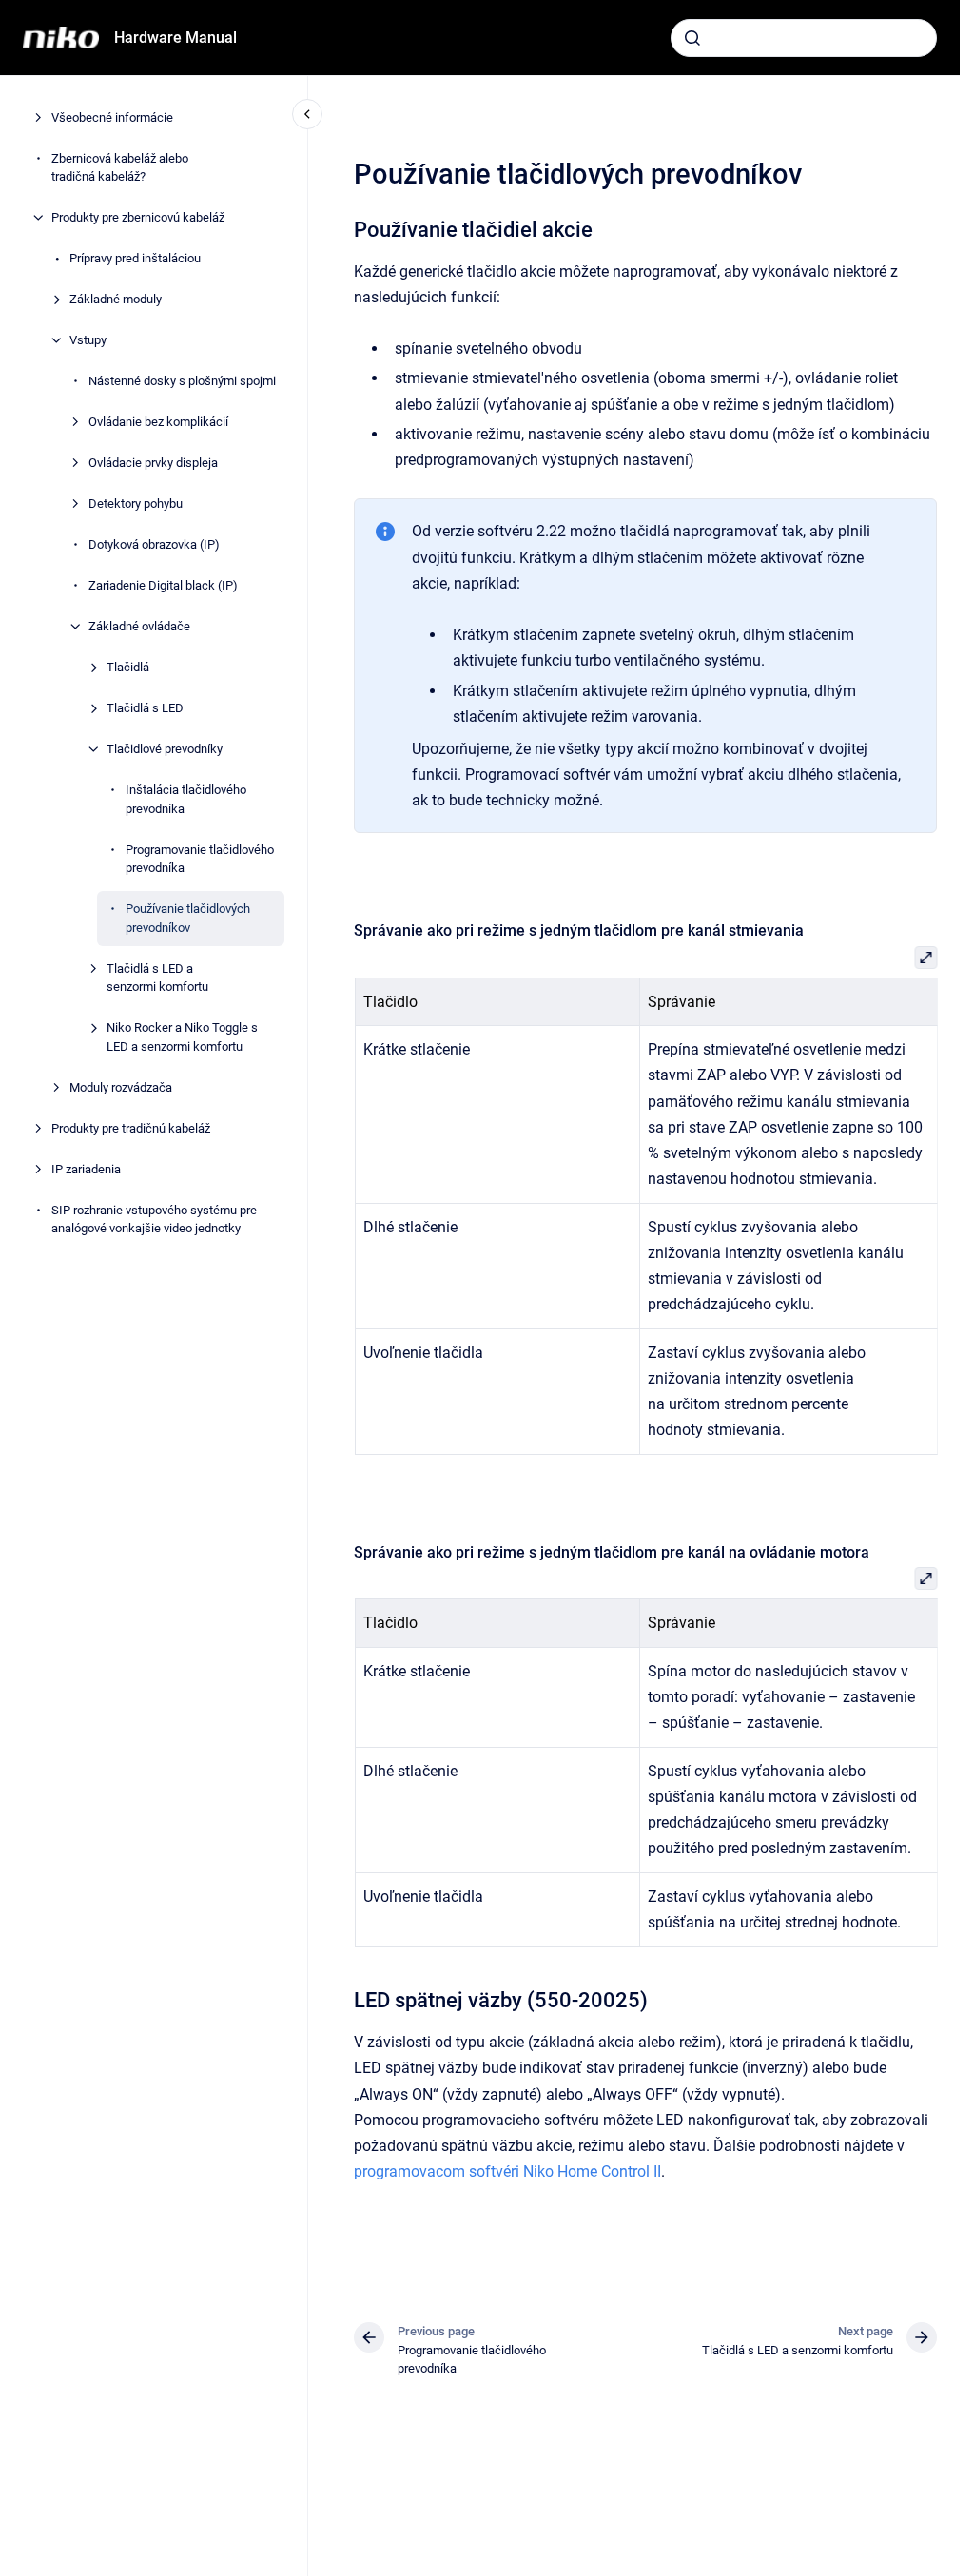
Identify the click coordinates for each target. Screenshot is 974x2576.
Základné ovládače (139, 626)
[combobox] (804, 38)
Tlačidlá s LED (145, 708)
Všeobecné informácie (112, 117)
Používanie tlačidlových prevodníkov (188, 918)
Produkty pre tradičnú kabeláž (131, 1128)
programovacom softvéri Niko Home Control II (507, 2171)
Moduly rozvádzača (121, 1087)
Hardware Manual (175, 38)
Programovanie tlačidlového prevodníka (200, 859)
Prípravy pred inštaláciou (135, 258)
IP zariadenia (86, 1169)
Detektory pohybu (136, 504)
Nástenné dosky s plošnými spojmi (182, 381)
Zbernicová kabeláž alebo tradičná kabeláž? (120, 168)
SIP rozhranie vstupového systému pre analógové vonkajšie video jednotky (154, 1220)
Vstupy (88, 340)
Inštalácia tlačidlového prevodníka (186, 799)
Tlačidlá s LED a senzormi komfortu (157, 978)
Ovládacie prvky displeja (153, 463)
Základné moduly (116, 299)
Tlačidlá (128, 667)
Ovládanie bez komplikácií (158, 422)
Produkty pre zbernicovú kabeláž (138, 217)
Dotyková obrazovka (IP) (154, 544)
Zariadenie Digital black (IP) (163, 585)
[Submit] (692, 38)
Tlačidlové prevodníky (165, 749)
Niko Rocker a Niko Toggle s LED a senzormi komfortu (182, 1037)
